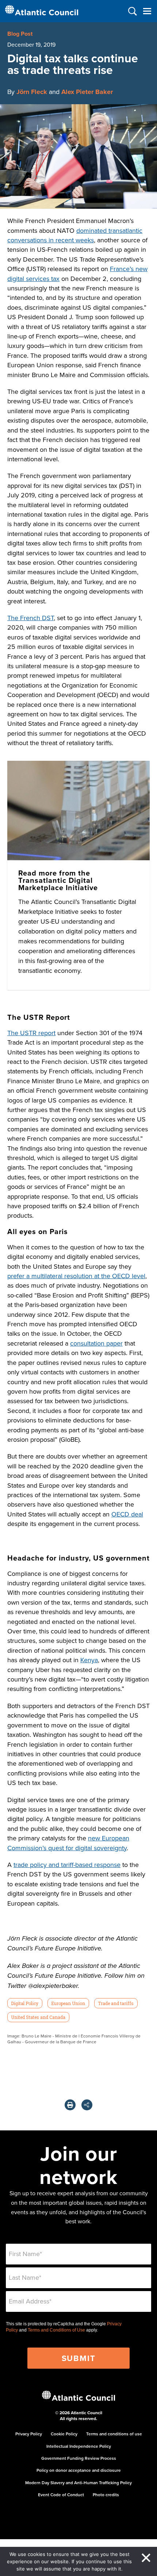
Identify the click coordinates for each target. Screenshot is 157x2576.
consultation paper (96, 1343)
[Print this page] (70, 2105)
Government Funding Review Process (79, 2458)
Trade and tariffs (116, 2003)
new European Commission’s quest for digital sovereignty (68, 1843)
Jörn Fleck (32, 92)
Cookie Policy (64, 2434)
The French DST (30, 618)
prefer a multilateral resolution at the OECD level (76, 1276)
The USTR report (31, 1033)
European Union (68, 2003)
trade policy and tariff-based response (67, 1865)
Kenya (89, 1660)
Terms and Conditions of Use (56, 2330)
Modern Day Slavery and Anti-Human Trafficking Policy (78, 2483)
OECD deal (127, 1514)
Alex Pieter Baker (87, 92)
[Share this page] (87, 2105)
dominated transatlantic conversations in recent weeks (75, 235)
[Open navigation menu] (147, 11)
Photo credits (106, 2495)
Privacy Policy (29, 2434)
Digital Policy (25, 2003)
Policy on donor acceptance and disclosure (79, 2470)
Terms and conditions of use (114, 2434)
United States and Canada (38, 2017)
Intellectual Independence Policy (79, 2446)
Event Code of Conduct (61, 2495)
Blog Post (20, 34)
